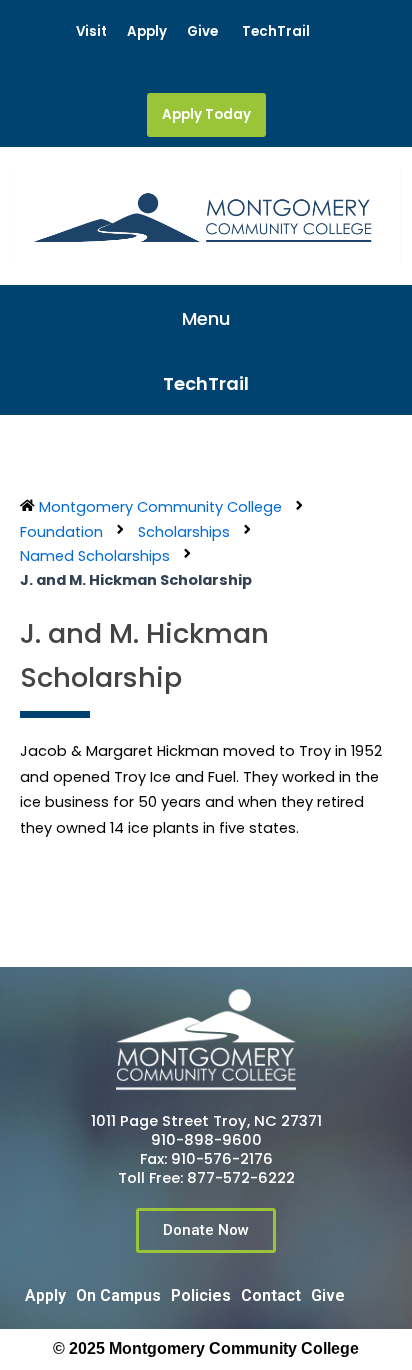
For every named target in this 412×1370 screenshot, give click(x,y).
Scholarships (184, 532)
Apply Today (206, 114)
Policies (201, 1295)
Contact (271, 1295)
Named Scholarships (95, 556)
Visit (91, 31)
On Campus (118, 1295)
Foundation (61, 532)
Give (202, 31)
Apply (147, 31)
